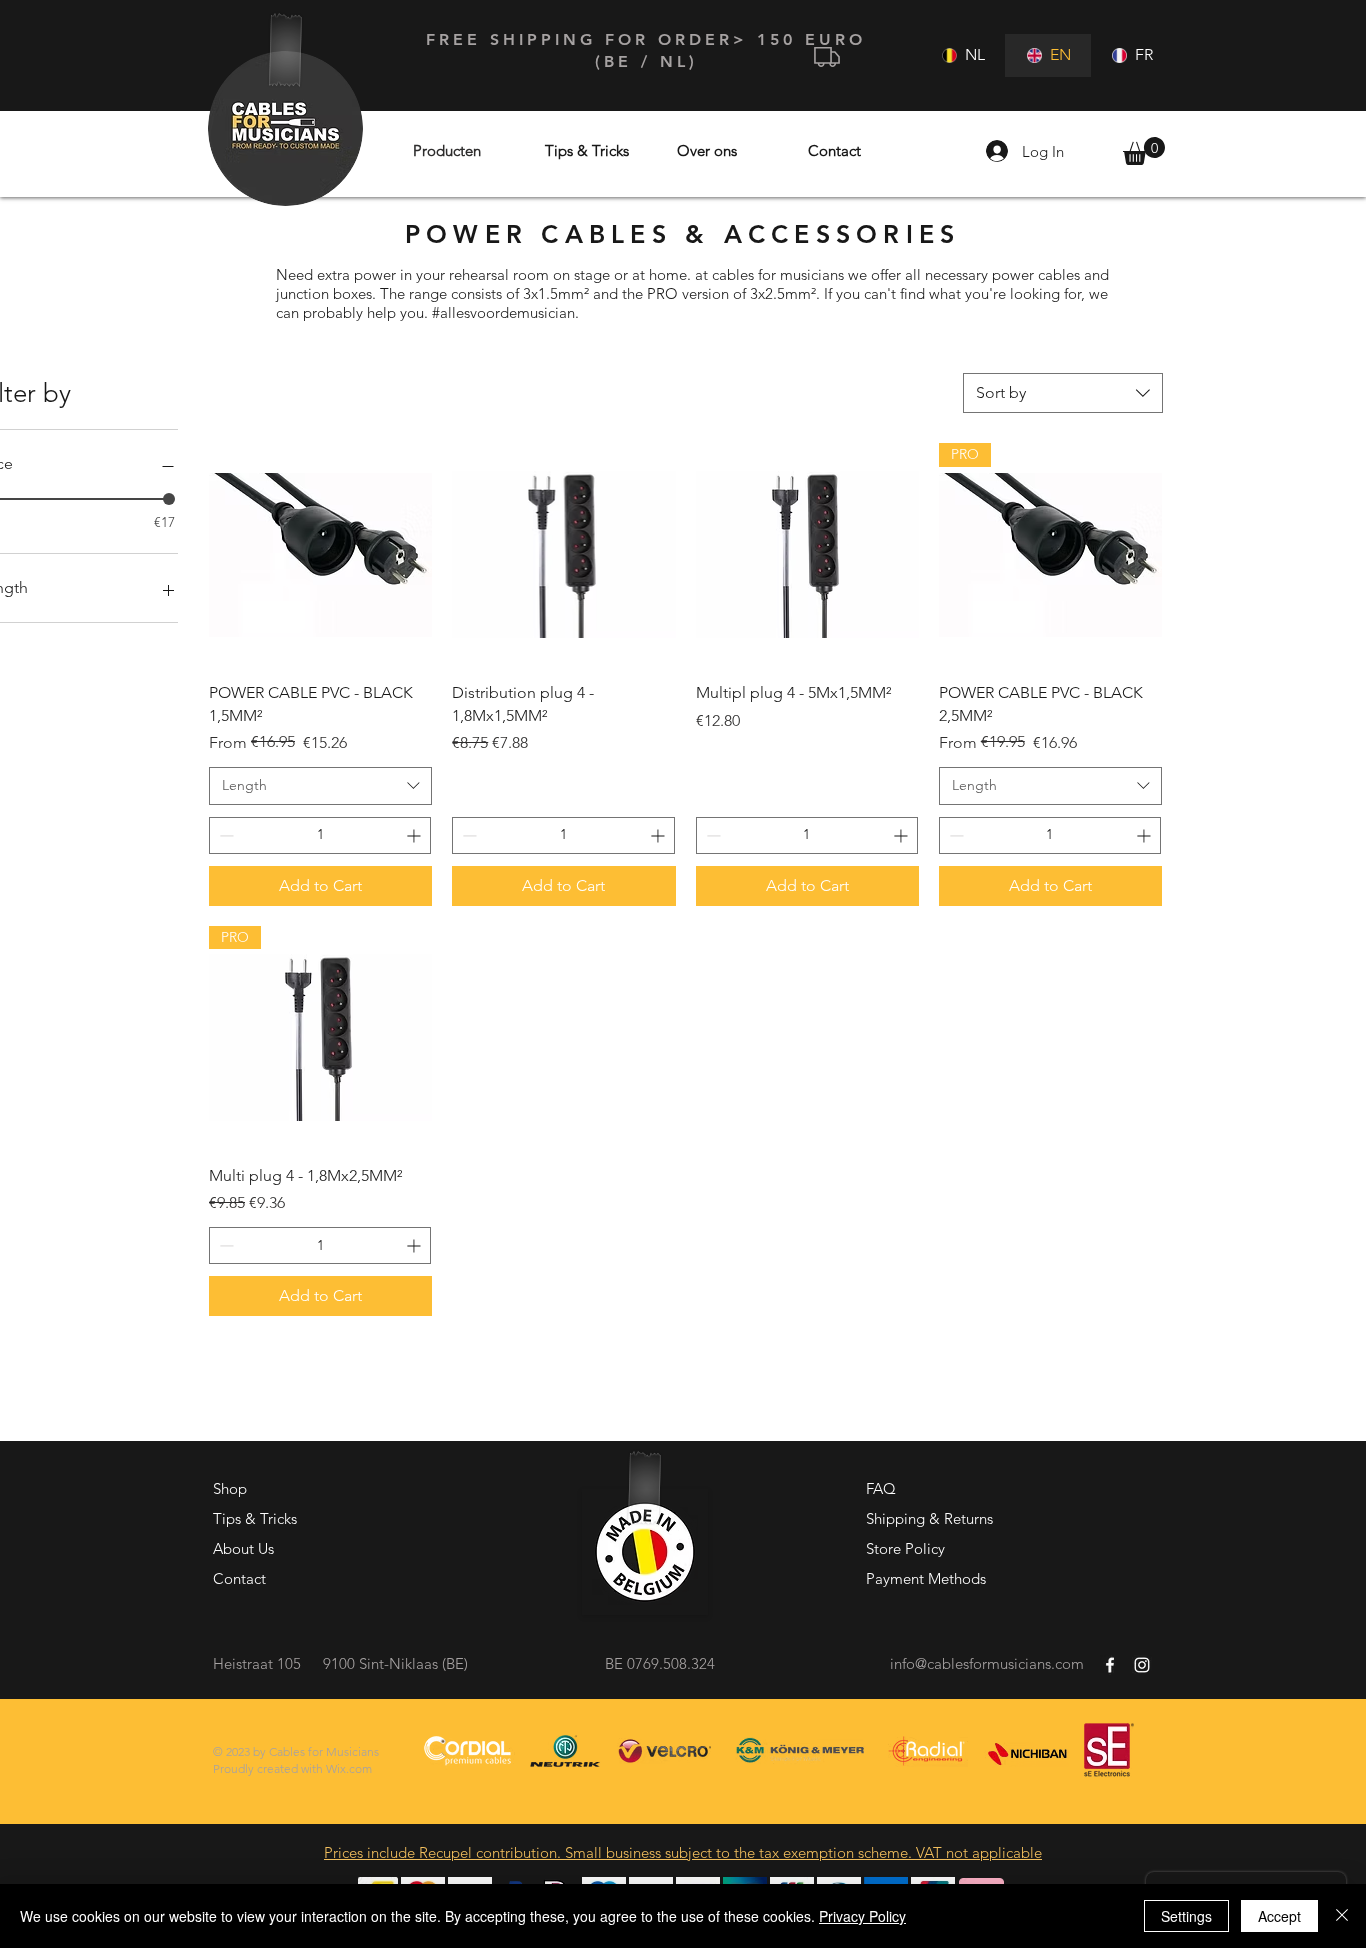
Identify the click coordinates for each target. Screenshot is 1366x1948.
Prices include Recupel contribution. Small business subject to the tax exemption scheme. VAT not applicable (683, 1852)
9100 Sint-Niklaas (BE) (395, 1663)
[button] (1144, 151)
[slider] (169, 499)
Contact (239, 1578)
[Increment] (415, 835)
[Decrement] (224, 835)
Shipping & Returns (929, 1518)
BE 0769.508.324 (660, 1663)
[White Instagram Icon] (1142, 1665)
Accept (1279, 1916)
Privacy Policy (862, 1916)
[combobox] (1063, 393)
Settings (1186, 1916)
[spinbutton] (320, 835)
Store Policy (905, 1548)
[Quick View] (320, 554)
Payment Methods (926, 1578)
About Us (243, 1548)
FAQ (881, 1488)
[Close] (1342, 1916)
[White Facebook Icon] (1110, 1665)
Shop (230, 1488)
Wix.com (349, 1768)
